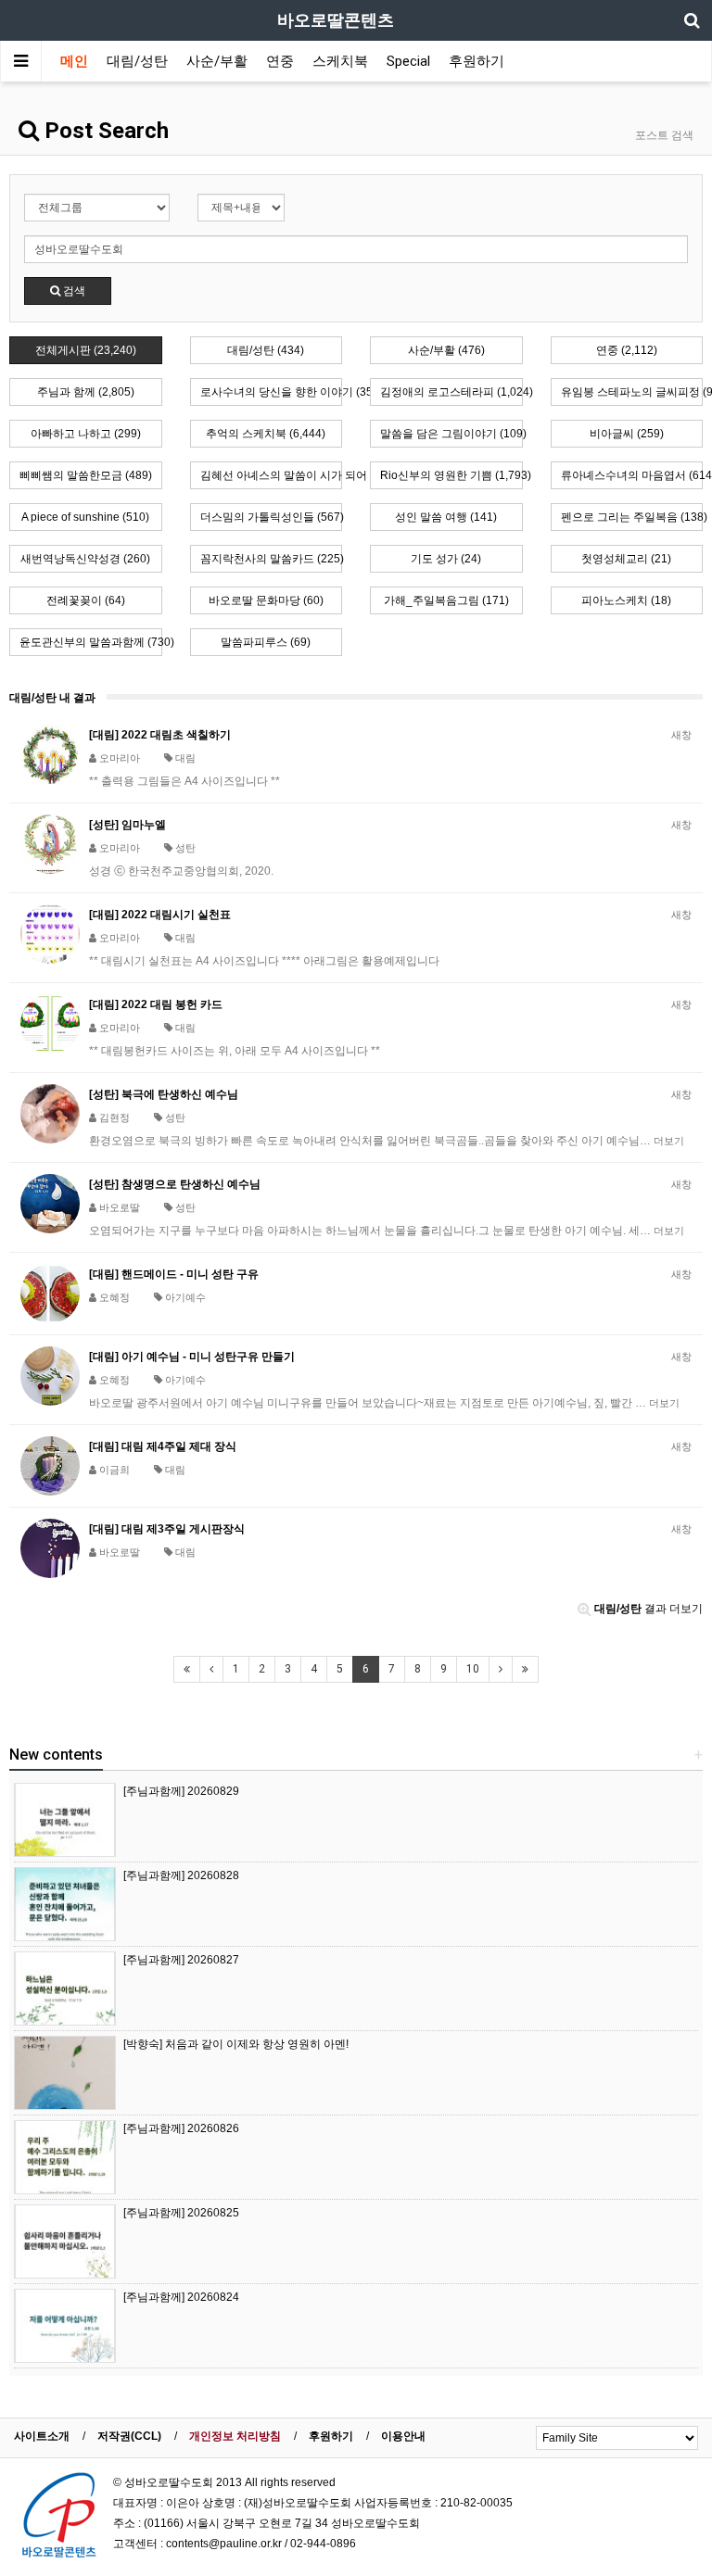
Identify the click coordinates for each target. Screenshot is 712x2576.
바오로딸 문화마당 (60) (266, 600)
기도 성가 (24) (446, 559)
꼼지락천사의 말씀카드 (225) (272, 559)
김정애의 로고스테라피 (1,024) (451, 392)
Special (408, 61)
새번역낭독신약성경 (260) (85, 559)
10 (473, 1669)
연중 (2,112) (627, 350)
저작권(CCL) (129, 2436)
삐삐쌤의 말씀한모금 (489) (86, 475)
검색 (73, 291)
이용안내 (403, 2436)
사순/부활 (217, 61)
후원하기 (477, 61)
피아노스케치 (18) (626, 600)
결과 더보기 (648, 1609)
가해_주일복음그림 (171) (446, 600)
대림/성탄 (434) (266, 350)
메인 (74, 61)
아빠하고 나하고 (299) (86, 434)
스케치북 (340, 61)
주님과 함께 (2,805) (86, 392)
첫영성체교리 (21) (626, 559)
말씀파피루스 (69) (266, 642)
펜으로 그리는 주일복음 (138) (632, 517)
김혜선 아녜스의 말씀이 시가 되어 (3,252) (272, 475)
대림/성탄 (137, 61)
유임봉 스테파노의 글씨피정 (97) (632, 392)
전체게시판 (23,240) (86, 350)
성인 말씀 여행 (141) (446, 517)
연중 (280, 61)
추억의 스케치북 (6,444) (266, 434)
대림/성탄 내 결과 (52, 698)
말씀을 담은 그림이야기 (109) (451, 434)
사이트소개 (42, 2436)
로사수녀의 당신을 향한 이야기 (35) (272, 392)
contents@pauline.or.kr (224, 2544)
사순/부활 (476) (446, 350)
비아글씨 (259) (627, 434)
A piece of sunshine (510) (85, 517)
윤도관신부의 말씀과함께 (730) (91, 642)
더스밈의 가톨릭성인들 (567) (272, 517)
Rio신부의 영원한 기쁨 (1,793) (451, 475)
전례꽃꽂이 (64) (86, 600)
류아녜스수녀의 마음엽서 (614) (632, 475)
